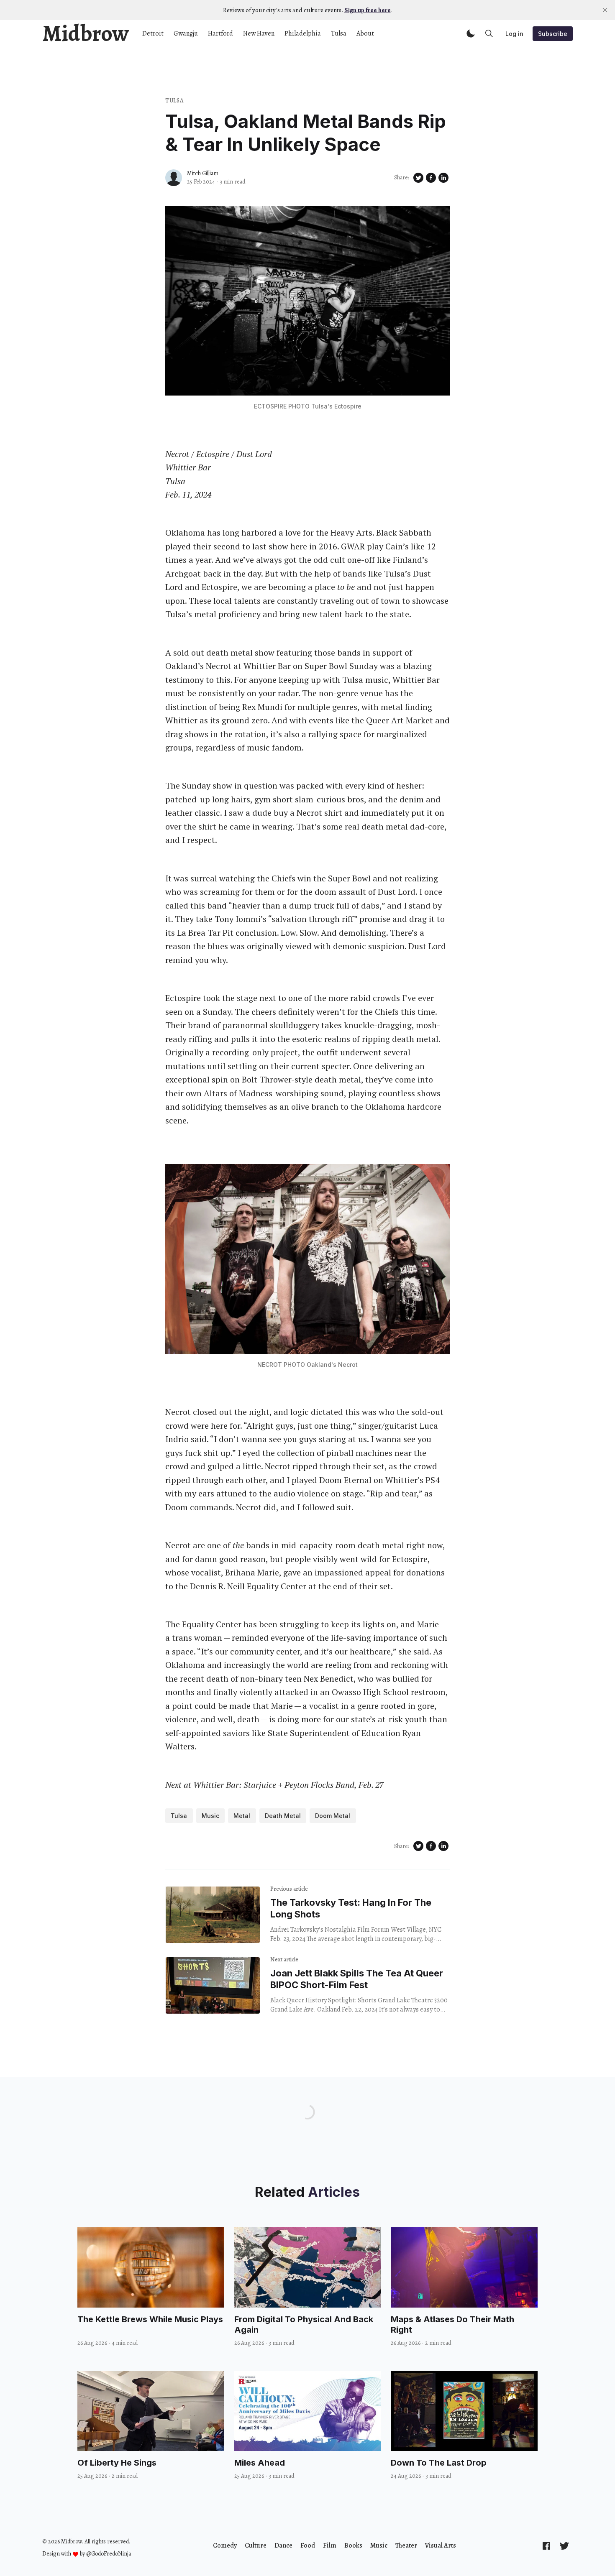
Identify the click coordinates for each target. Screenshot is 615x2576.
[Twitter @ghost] (564, 2546)
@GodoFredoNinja (109, 2554)
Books (353, 2545)
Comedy (225, 2545)
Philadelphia (303, 33)
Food (308, 2545)
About (365, 33)
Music (210, 1816)
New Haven (259, 33)
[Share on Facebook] (431, 178)
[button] (471, 33)
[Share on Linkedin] (443, 178)
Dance (283, 2545)
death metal (283, 1816)
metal (242, 1816)
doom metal (333, 1816)
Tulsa (339, 33)
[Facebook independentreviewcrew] (546, 2546)
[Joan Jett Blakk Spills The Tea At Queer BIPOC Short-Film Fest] (213, 1985)
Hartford (220, 33)
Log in (514, 34)
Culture (256, 2545)
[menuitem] (225, 2545)
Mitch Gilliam (203, 173)
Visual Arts (441, 2545)
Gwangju (186, 33)
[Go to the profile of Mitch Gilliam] (174, 178)
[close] (605, 10)
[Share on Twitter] (418, 178)
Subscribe (553, 34)
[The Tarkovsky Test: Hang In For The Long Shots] (213, 1915)
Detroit (153, 33)
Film (330, 2545)
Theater (406, 2545)
